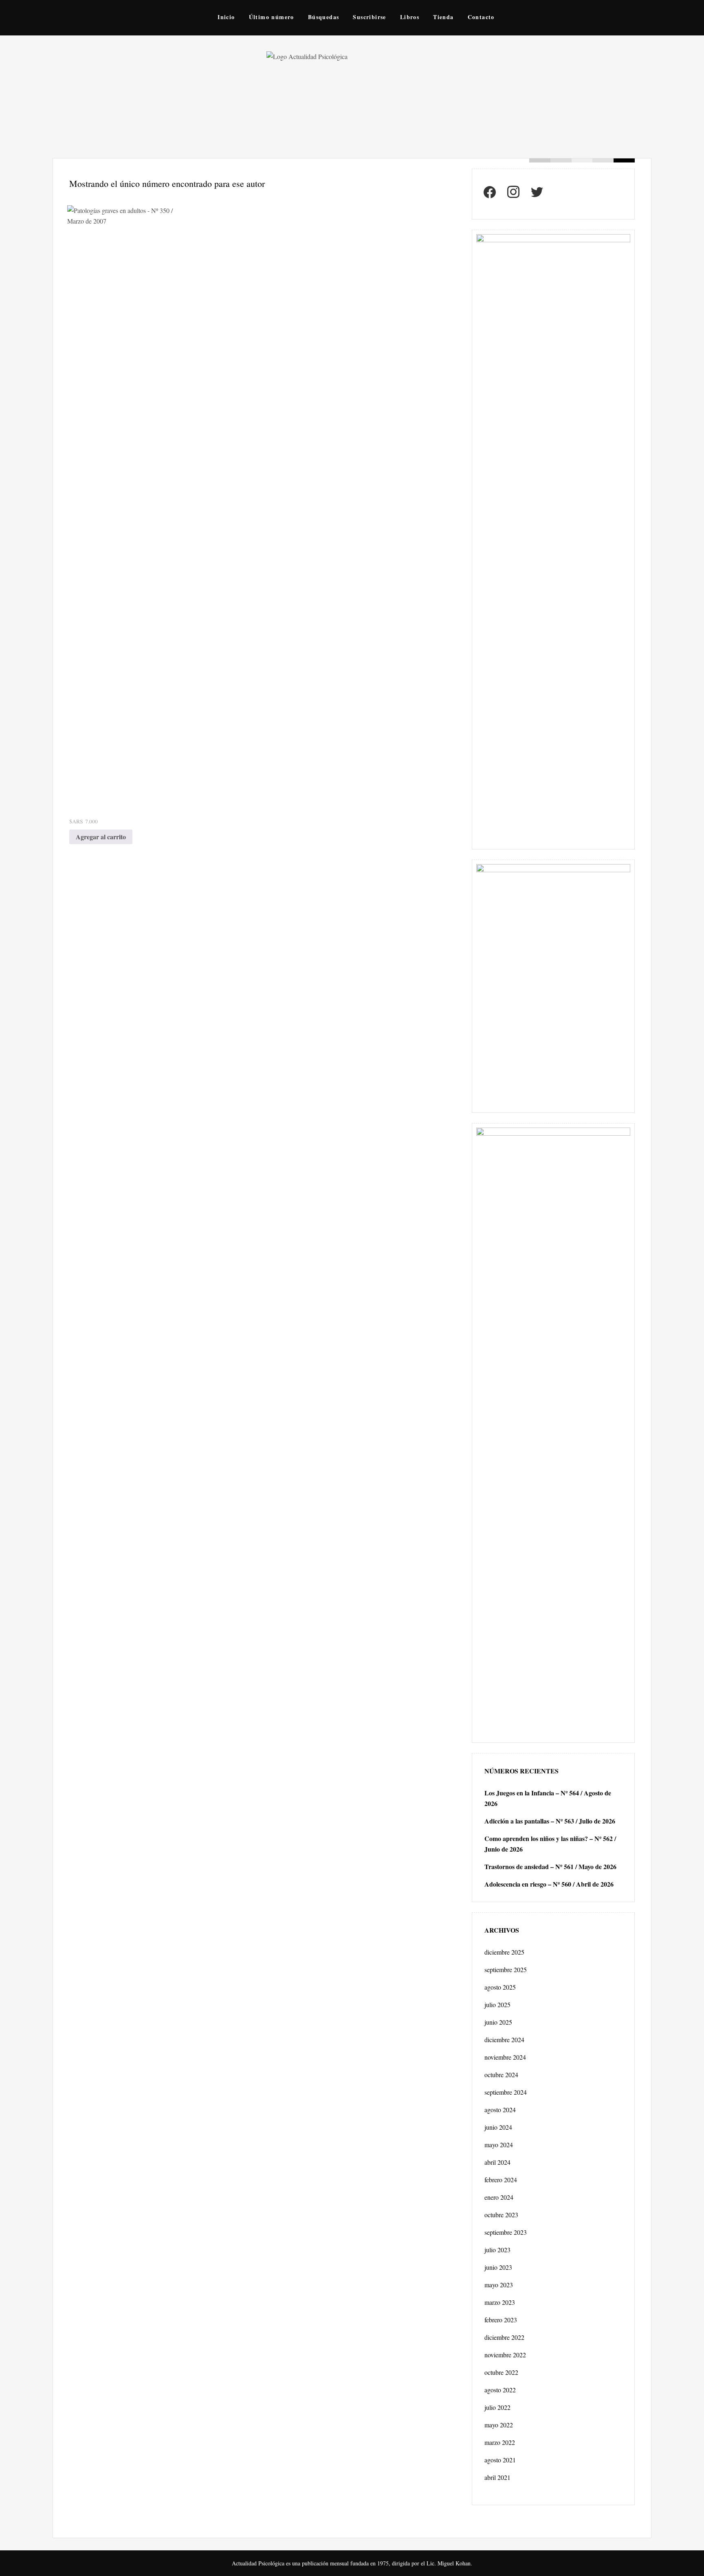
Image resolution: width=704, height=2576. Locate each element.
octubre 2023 (501, 2215)
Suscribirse (369, 17)
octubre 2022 (501, 2372)
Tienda (443, 17)
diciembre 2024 (504, 2040)
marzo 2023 (500, 2302)
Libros (410, 17)
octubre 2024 (501, 2075)
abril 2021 (497, 2477)
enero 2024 (499, 2197)
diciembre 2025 (504, 1952)
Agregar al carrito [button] (101, 837)
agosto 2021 (500, 2460)
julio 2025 (497, 2004)
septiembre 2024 (506, 2092)
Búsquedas (324, 17)
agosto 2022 (500, 2390)
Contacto (481, 17)
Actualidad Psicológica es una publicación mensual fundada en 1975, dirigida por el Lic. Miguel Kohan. (352, 2563)
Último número (272, 17)
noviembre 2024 (505, 2057)
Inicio (226, 17)
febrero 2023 (501, 2320)
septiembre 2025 (506, 1969)
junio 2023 (498, 2267)
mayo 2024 (499, 2145)
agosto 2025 (500, 1987)
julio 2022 (497, 2407)
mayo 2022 (499, 2425)
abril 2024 (497, 2162)
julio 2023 (497, 2250)
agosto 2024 (500, 2110)
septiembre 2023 (506, 2232)
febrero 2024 (501, 2180)
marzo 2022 (500, 2442)
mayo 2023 (499, 2285)
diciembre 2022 (504, 2337)
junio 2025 (498, 2022)
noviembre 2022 (505, 2355)
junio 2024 (498, 2127)
